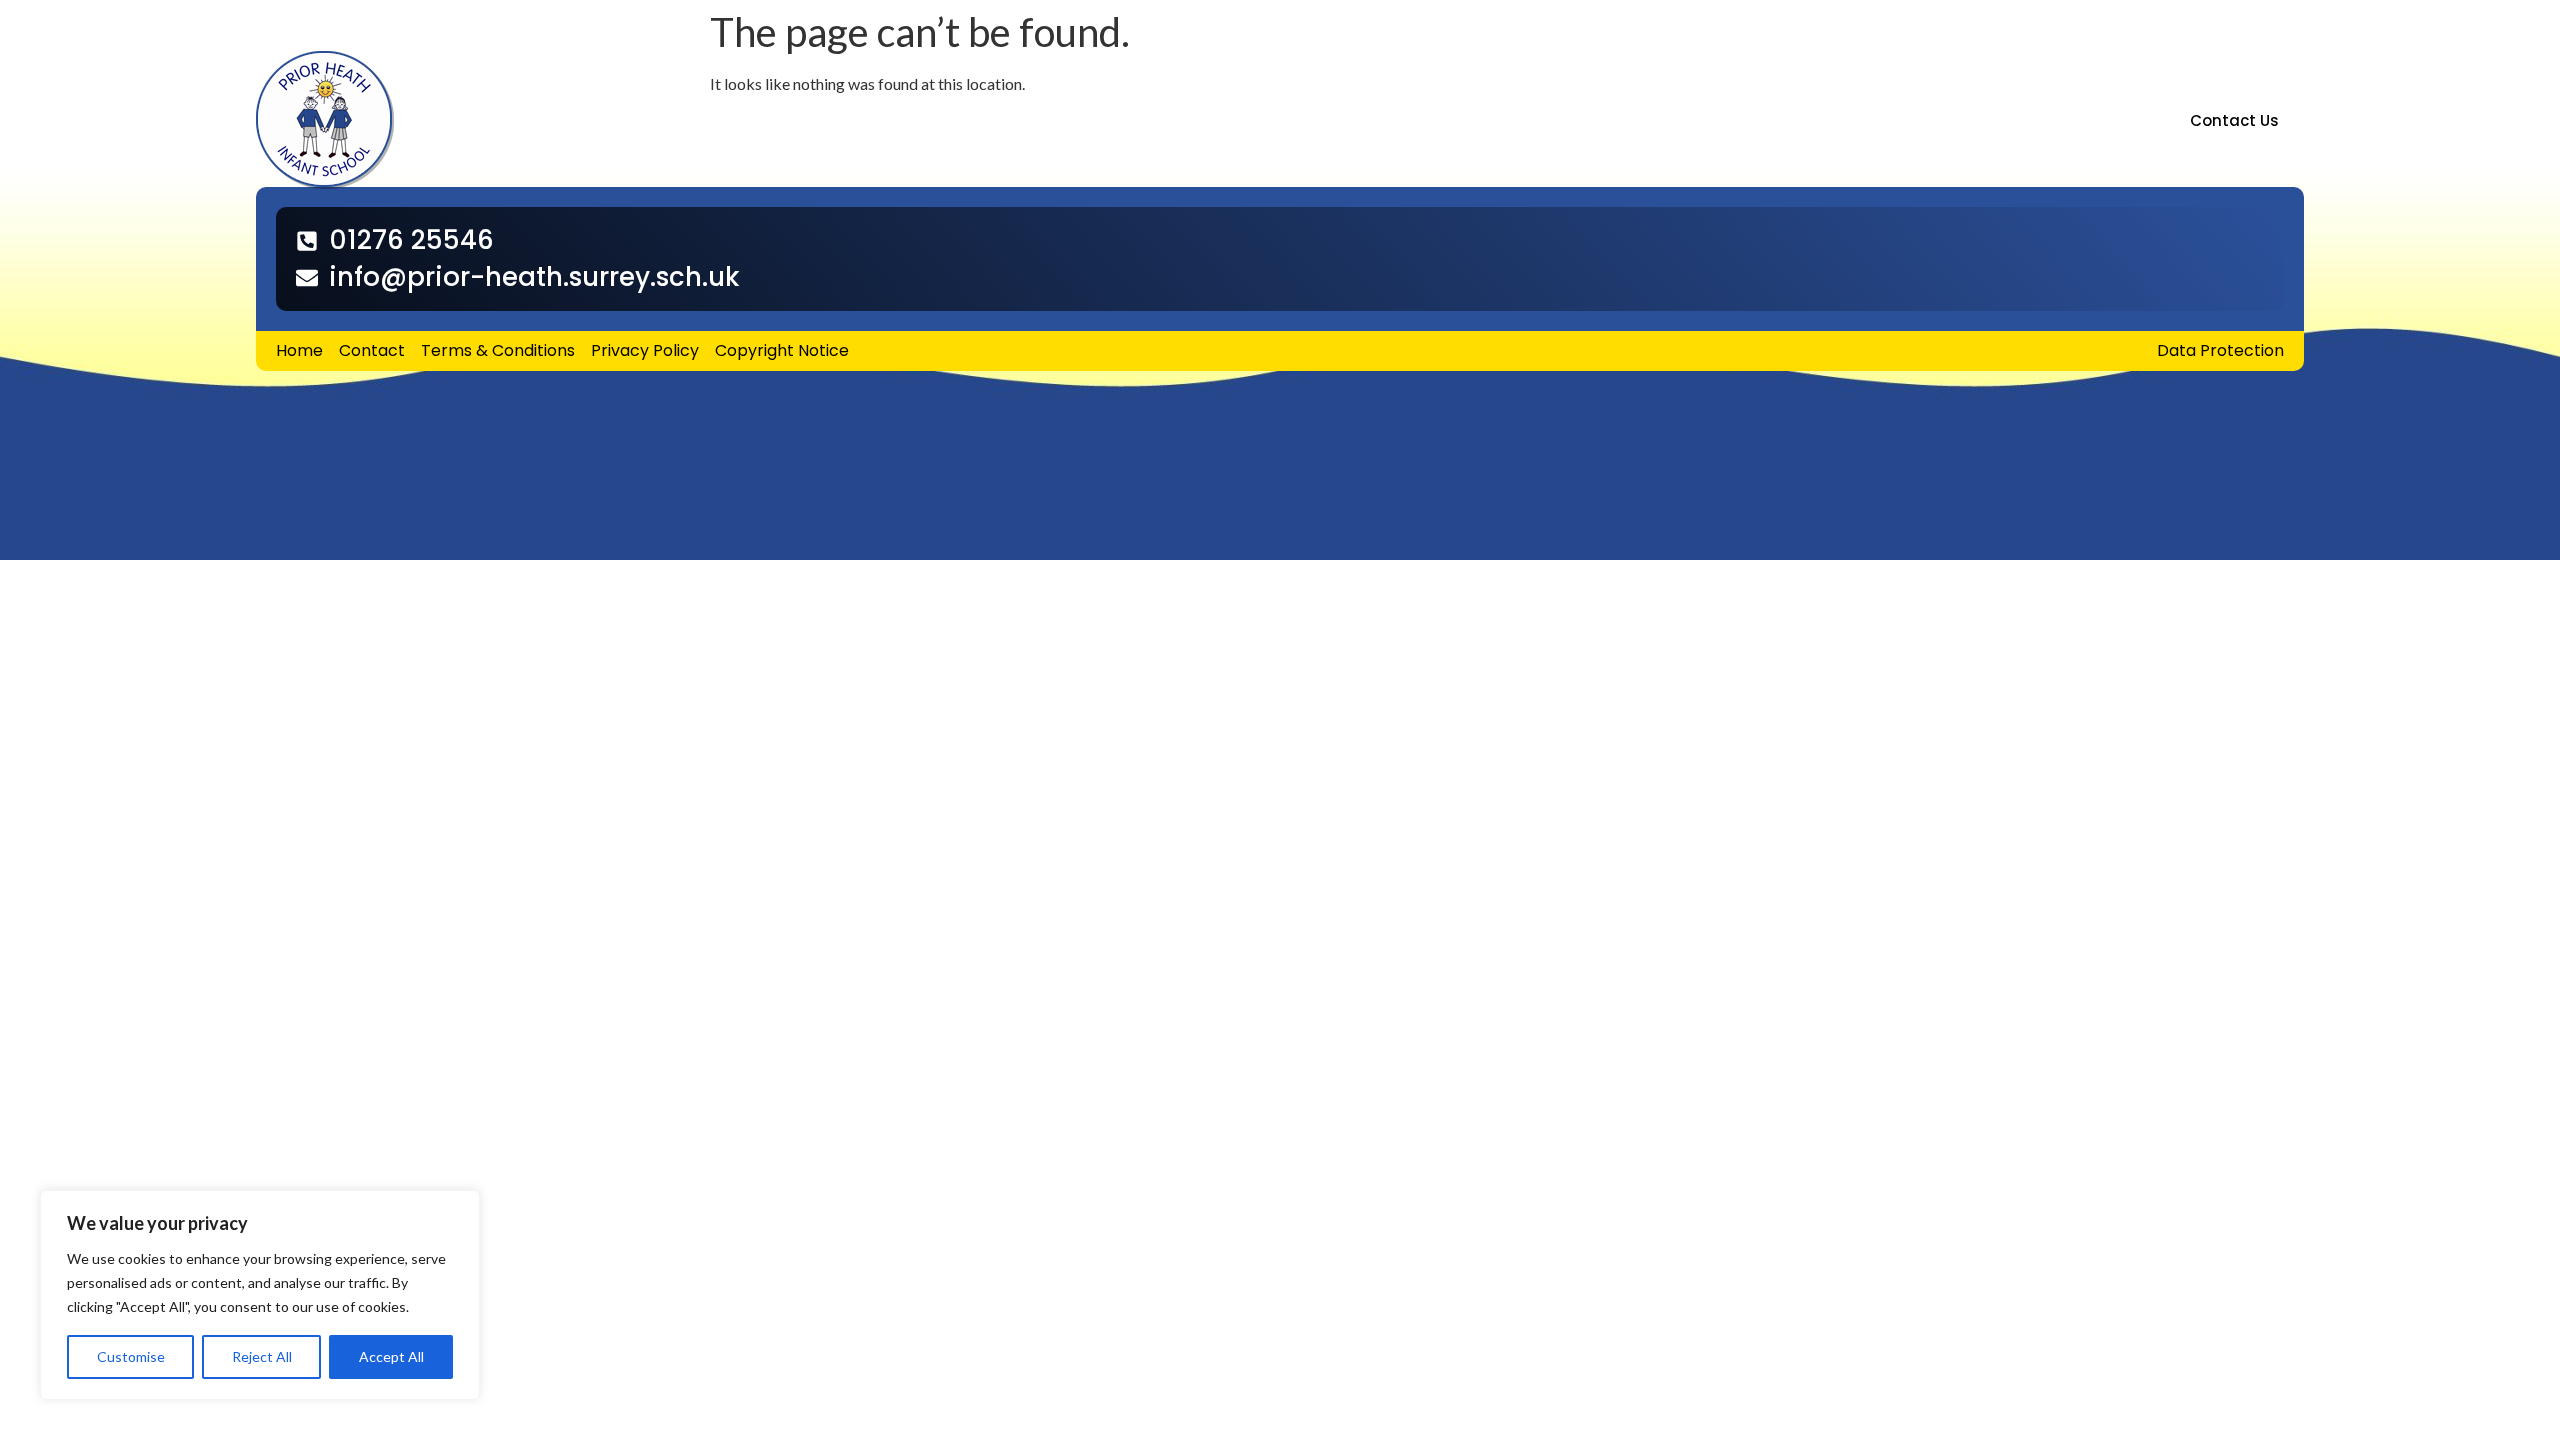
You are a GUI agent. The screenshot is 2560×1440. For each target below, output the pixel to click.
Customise (131, 1356)
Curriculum (1024, 120)
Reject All (262, 1356)
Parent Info (881, 120)
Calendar (1256, 120)
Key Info (749, 120)
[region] (260, 1295)
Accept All (391, 1356)
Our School (619, 120)
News (1143, 120)
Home (522, 120)
